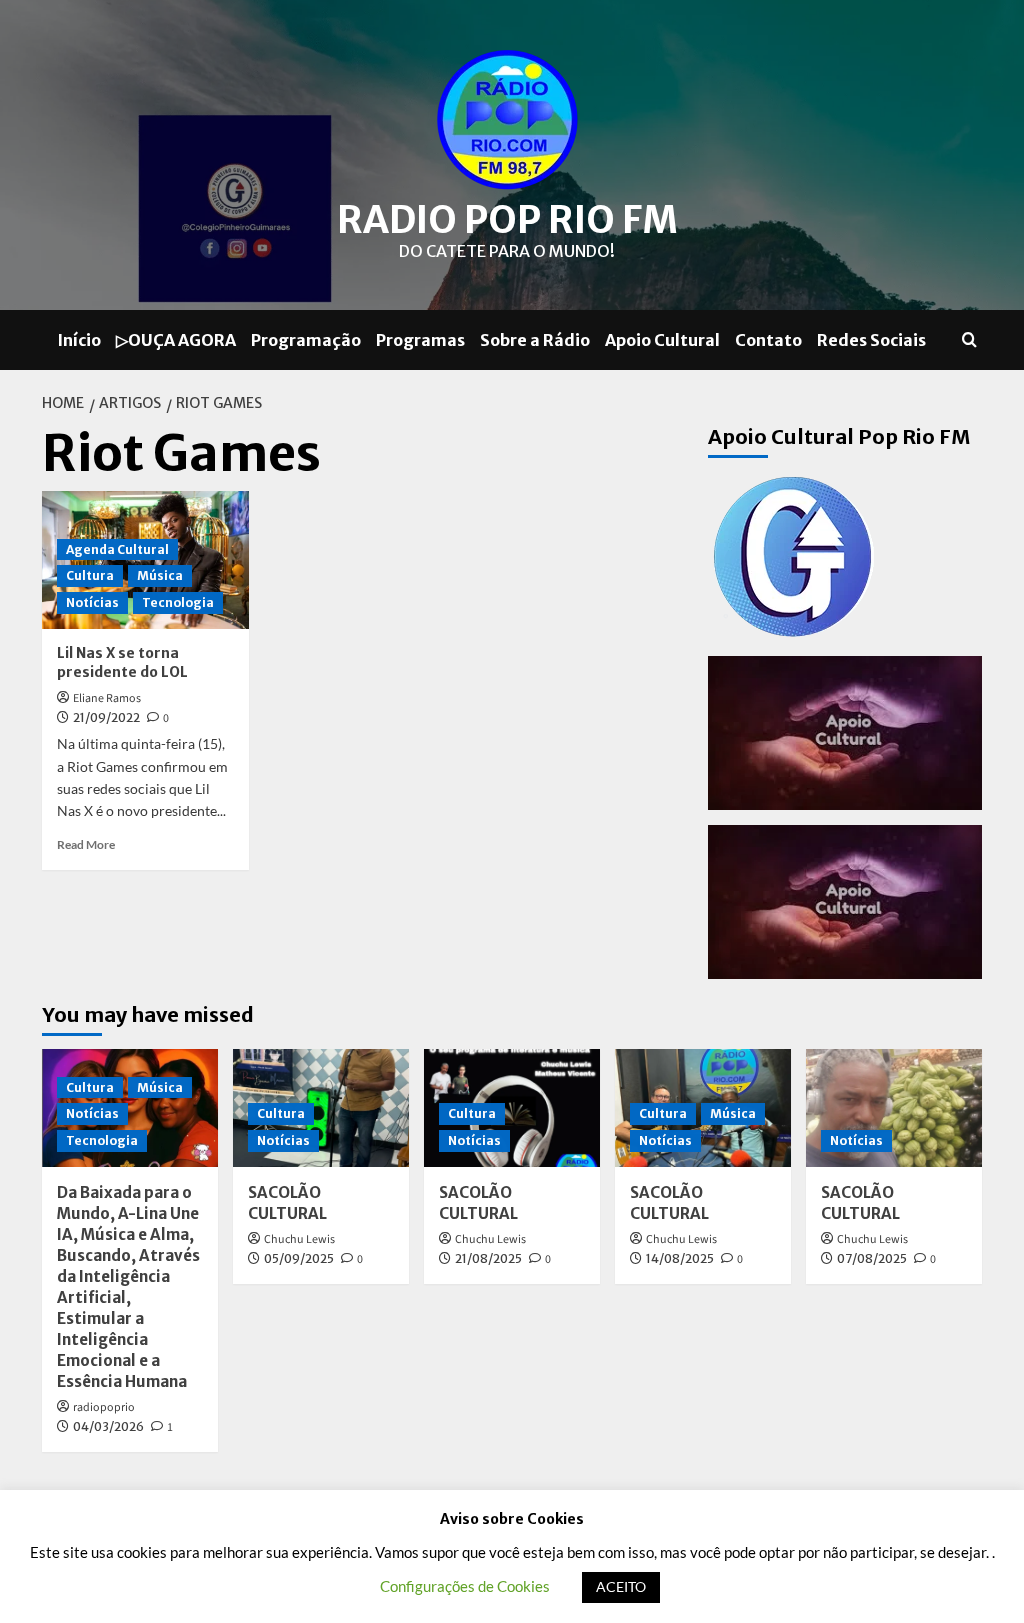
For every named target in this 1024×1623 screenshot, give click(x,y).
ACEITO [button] (621, 1586)
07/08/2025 (872, 1258)
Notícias (92, 602)
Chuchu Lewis (299, 1239)
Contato (768, 340)
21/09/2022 (106, 717)
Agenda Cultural (117, 549)
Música (160, 575)
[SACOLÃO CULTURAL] (894, 1107)
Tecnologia (178, 602)
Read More (86, 844)
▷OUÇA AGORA (176, 340)
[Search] (969, 340)
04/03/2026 (108, 1426)
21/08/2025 (488, 1258)
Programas (420, 340)
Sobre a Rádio (535, 340)
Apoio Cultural (662, 340)
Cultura (90, 575)
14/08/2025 (680, 1258)
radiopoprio (104, 1407)
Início (79, 340)
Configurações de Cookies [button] (465, 1586)
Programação (306, 340)
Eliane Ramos (107, 698)
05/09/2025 (299, 1258)
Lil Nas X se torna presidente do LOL (122, 663)
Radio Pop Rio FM (507, 220)
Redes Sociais (871, 340)
